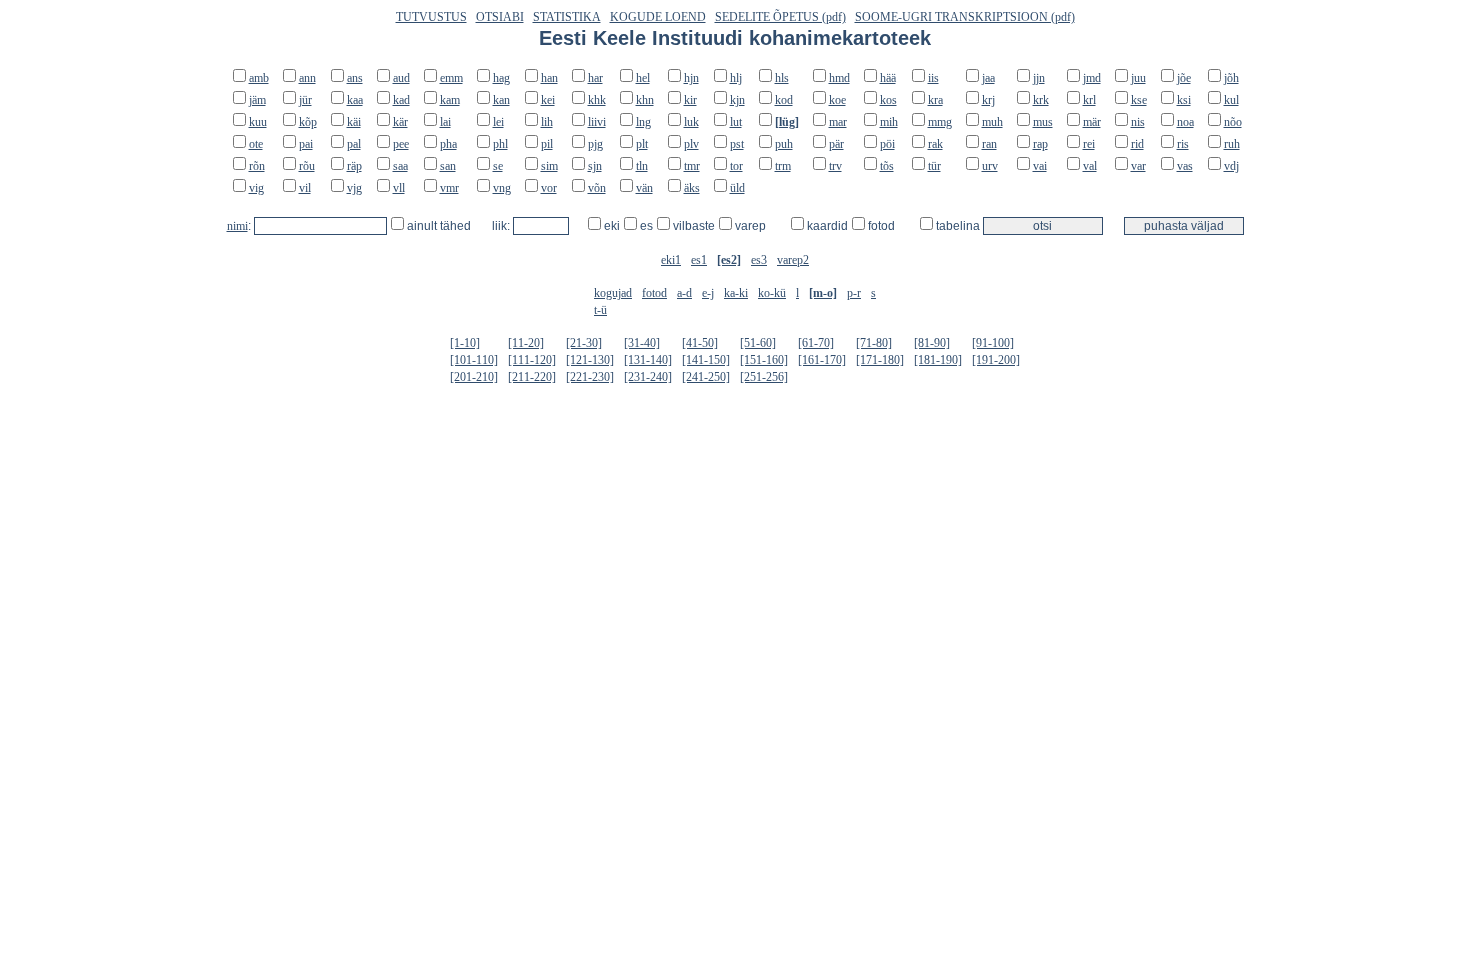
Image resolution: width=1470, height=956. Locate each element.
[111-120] (532, 360)
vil (305, 188)
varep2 (793, 260)
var (1138, 166)
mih (889, 122)
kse (1139, 100)
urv (990, 166)
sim (549, 166)
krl (1089, 100)
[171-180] (880, 360)
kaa (355, 100)
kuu (258, 122)
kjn (737, 100)
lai (445, 122)
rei (1089, 144)
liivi (597, 122)
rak (935, 144)
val (1090, 166)
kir (690, 100)
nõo (1233, 122)
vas (1185, 166)
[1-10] (465, 343)
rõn (257, 166)
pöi (887, 144)
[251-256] (764, 377)
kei (548, 100)
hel (643, 78)
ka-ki (736, 293)
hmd (839, 78)
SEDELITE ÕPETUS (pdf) (780, 17)
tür (934, 166)
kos (888, 100)
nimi (237, 226)
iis (933, 78)
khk (597, 100)
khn (645, 100)
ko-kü (772, 293)
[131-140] (648, 360)
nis (1138, 122)
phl (500, 144)
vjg (354, 188)
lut (736, 122)
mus (1043, 122)
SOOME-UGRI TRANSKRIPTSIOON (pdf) (965, 17)
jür (305, 100)
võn (597, 188)
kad (401, 100)
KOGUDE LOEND (658, 17)
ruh (1232, 144)
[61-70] (816, 343)
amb (259, 78)
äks (692, 188)
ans (355, 78)
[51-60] (758, 343)
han (549, 78)
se (498, 166)
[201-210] (474, 377)
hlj (736, 78)
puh (784, 144)
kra (935, 100)
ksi (1184, 100)
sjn (595, 166)
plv (691, 144)
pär (836, 144)
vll (399, 188)
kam (450, 100)
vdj (1231, 166)
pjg (595, 144)
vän (644, 188)
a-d (684, 293)
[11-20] (526, 343)
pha (448, 144)
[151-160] (764, 360)
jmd (1092, 78)
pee (401, 144)
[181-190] (938, 360)
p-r (854, 293)
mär (1092, 122)
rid (1137, 144)
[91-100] (993, 343)
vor (549, 188)
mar (838, 122)
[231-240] (648, 377)
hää (888, 78)
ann (307, 78)
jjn (1039, 78)
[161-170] (822, 360)
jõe (1184, 78)
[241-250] (706, 377)
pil (547, 144)
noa (1185, 122)
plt (642, 144)
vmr (449, 188)
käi (354, 122)
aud (401, 78)
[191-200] (996, 360)
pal (354, 144)
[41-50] (700, 343)
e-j (708, 293)
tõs (887, 166)
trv (835, 166)
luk (691, 122)
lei (498, 122)
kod (784, 100)
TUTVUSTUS (431, 17)
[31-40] (642, 343)
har (595, 78)
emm (451, 78)
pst (737, 144)
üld (737, 188)
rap (1040, 144)
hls (782, 78)
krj (988, 100)
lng (643, 122)
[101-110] (474, 360)
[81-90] (932, 343)
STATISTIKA (567, 17)
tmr (692, 166)
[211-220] (532, 377)
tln (642, 166)
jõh (1231, 78)
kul (1231, 100)
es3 (759, 260)
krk (1041, 100)
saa (400, 166)
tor (736, 166)
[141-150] (706, 360)
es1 (699, 260)
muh (992, 122)
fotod (654, 293)
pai (306, 144)
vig (256, 188)
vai (1040, 166)
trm (783, 166)
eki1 (671, 260)
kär (400, 122)
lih (547, 122)
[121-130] (590, 360)
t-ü (600, 310)
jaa (988, 78)
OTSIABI (500, 17)
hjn (691, 78)
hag (501, 78)
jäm (257, 100)
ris (1183, 144)
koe (837, 100)
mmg (940, 122)
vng (502, 188)
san (448, 166)
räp (354, 166)
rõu (307, 166)
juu (1138, 78)
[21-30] (584, 343)
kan (501, 100)
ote (256, 144)
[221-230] (590, 377)
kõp (308, 122)
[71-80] (874, 343)
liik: (502, 226)
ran (989, 144)
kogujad (613, 293)
